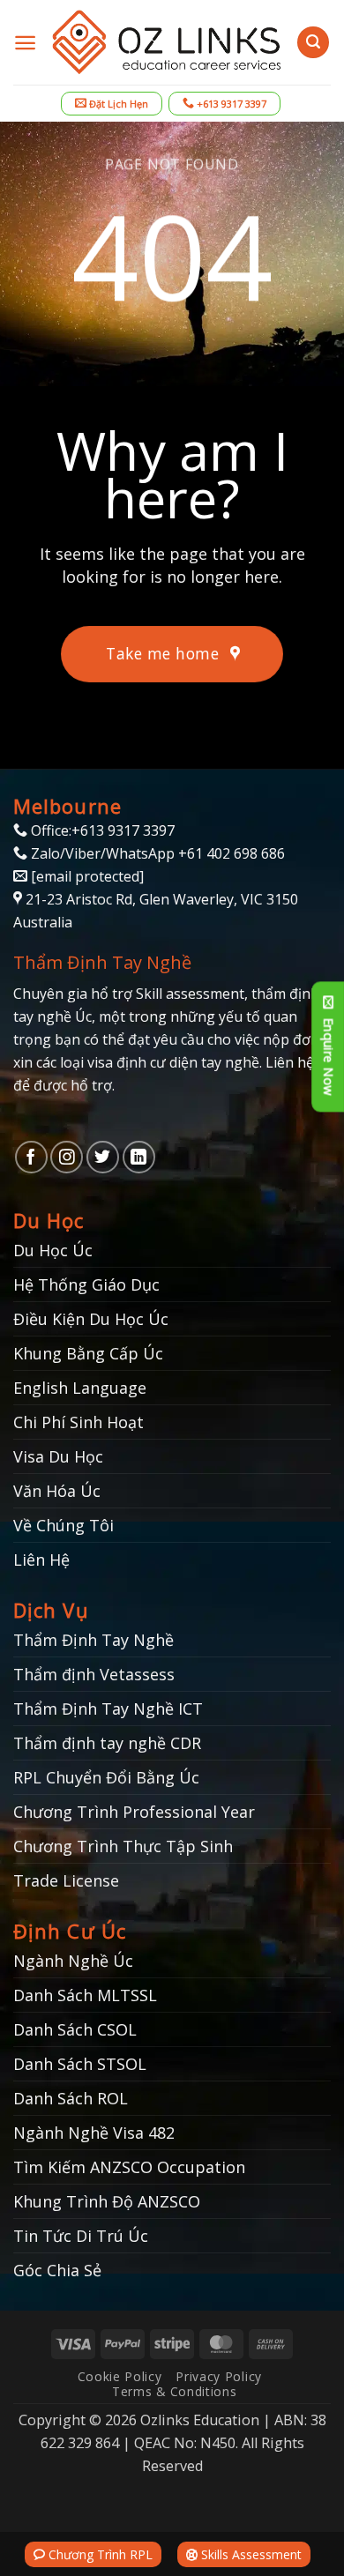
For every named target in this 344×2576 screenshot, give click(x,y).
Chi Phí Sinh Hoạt (79, 1422)
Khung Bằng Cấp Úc (88, 1353)
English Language (80, 1388)
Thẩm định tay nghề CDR (107, 1743)
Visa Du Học (58, 1456)
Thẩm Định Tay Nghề (93, 1640)
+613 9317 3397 (230, 104)
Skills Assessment (250, 2554)
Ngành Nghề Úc (73, 1961)
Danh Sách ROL (71, 2098)
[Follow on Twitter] (103, 1157)
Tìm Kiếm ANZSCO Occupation (129, 2167)
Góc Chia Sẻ (57, 2270)
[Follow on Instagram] (67, 1157)
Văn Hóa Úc (57, 1491)
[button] (25, 43)
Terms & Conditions (174, 2391)
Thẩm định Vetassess (94, 1674)
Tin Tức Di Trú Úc (81, 2236)
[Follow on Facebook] (31, 1157)
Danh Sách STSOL (80, 2064)
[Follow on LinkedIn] (139, 1157)
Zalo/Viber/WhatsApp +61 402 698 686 (156, 853)
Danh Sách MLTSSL (85, 1995)
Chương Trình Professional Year (134, 1812)
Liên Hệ (41, 1560)
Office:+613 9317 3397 (101, 830)
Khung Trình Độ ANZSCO (107, 2201)
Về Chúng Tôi (64, 1525)
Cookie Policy (120, 2376)
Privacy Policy (219, 2376)
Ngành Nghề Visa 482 (94, 2133)
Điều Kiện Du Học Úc (91, 1319)
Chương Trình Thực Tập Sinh (123, 1846)
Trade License (66, 1880)
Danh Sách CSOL (75, 2029)
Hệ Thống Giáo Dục (86, 1284)
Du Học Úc (53, 1250)
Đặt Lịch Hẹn (117, 104)
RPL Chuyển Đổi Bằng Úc (106, 1777)
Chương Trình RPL (99, 2554)
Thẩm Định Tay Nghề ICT (108, 1709)
